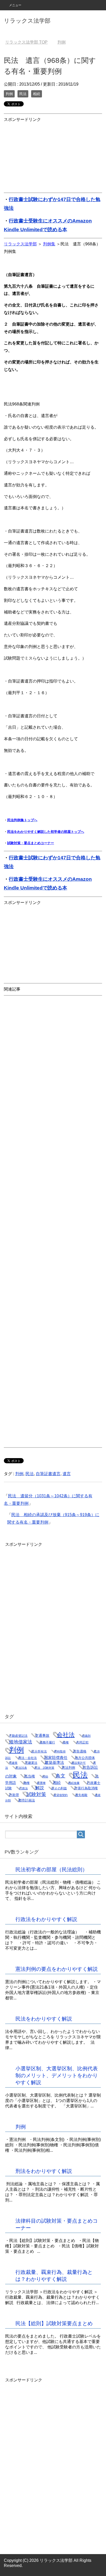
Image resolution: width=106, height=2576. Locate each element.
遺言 (67, 1474)
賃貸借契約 (61, 1795)
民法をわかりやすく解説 (44, 2019)
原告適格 (80, 1751)
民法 (23, 94)
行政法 (24, 1788)
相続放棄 (74, 1783)
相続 (37, 94)
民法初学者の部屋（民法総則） (51, 1869)
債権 (66, 1742)
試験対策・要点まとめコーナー (31, 843)
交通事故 (42, 1735)
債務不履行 (47, 1742)
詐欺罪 (14, 1795)
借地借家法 (21, 1742)
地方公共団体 (85, 1758)
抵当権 (30, 1776)
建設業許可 (79, 1763)
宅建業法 (31, 1763)
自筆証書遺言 (48, 1474)
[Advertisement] (42, 156)
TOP (26, 42)
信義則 (86, 1736)
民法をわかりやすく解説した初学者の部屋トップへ (46, 832)
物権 (26, 1783)
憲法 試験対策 (44, 1768)
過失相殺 (81, 1795)
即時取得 (60, 1751)
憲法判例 (68, 1768)
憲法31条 (21, 1768)
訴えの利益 (59, 1788)
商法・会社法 (28, 1758)
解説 (40, 1788)
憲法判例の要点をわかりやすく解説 (57, 1969)
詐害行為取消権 (86, 1788)
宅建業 (13, 1763)
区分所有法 (39, 1751)
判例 (9, 94)
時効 (45, 1776)
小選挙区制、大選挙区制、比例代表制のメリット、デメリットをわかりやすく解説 (57, 2075)
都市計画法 (27, 1800)
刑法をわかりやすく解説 (44, 2171)
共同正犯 (82, 1742)
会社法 (66, 1735)
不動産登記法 (18, 1736)
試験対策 (36, 1794)
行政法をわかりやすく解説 (46, 1919)
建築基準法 (54, 1763)
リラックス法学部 (27, 21)
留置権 (41, 1783)
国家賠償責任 (56, 1758)
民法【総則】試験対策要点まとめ (54, 2323)
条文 (60, 1776)
